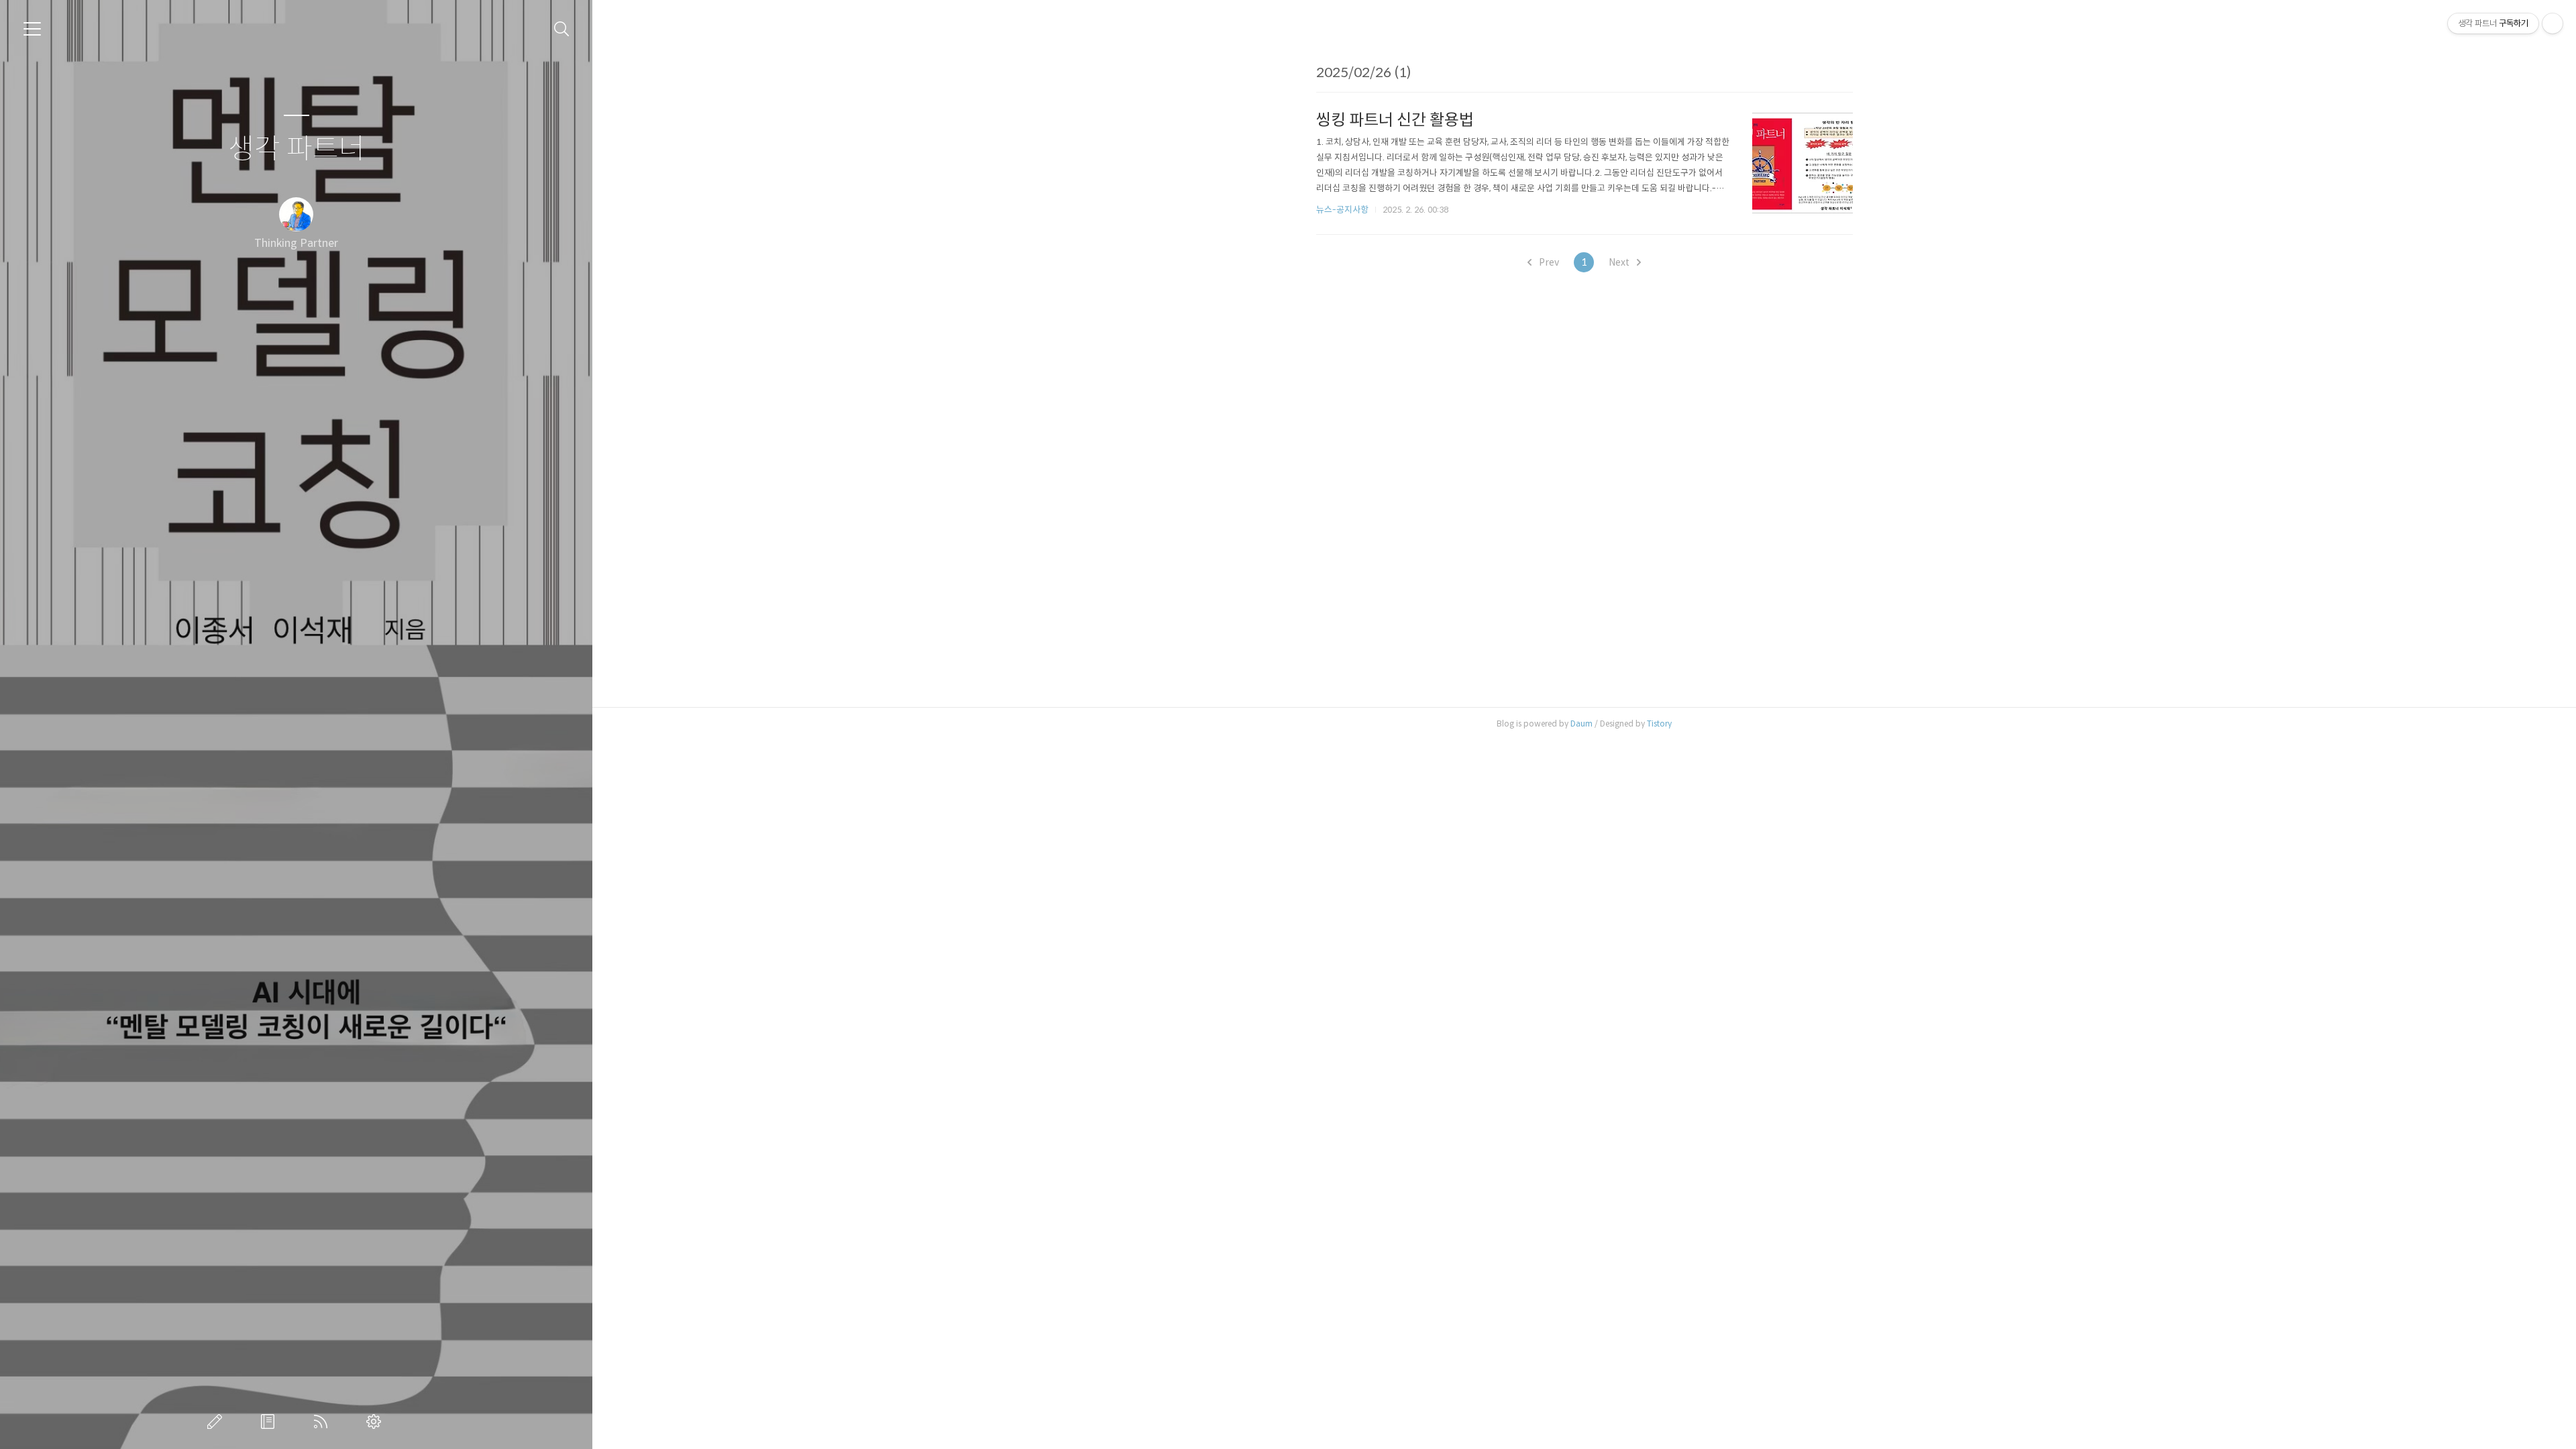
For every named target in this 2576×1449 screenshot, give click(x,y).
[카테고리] (32, 29)
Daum (1581, 723)
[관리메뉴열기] (2553, 23)
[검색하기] (562, 29)
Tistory (1659, 723)
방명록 (270, 1421)
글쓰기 (217, 1421)
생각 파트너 (297, 149)
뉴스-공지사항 (1342, 210)
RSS (323, 1421)
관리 (376, 1421)
